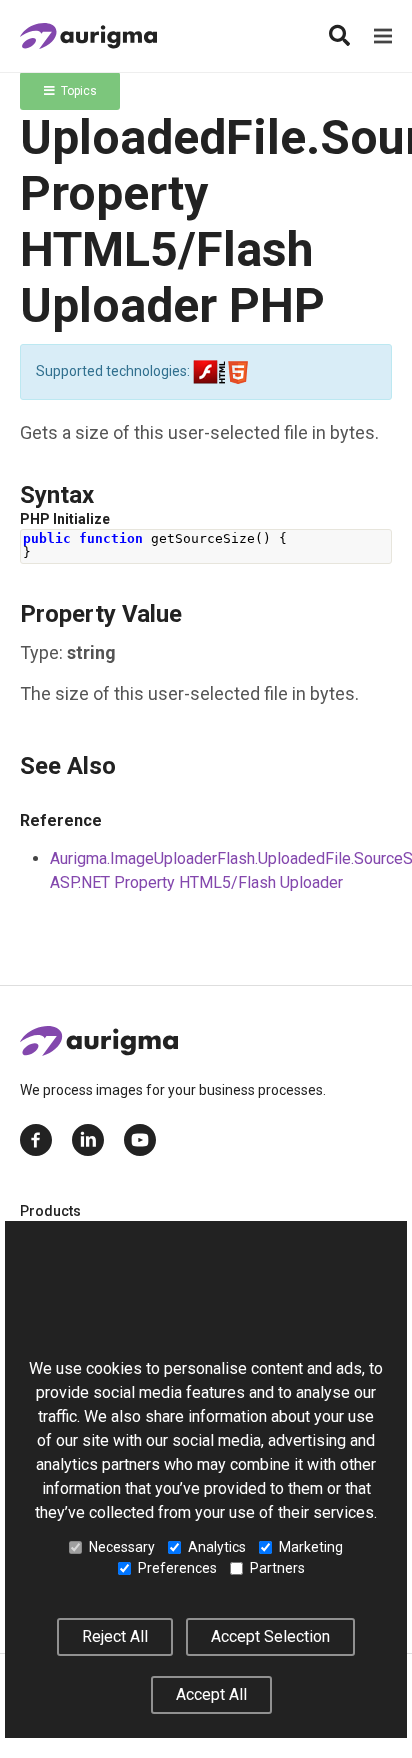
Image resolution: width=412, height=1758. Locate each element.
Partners (277, 1568)
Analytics (217, 1547)
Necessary (122, 1547)
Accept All (211, 1694)
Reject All (115, 1636)
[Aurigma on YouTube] (140, 1140)
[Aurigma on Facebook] (36, 1140)
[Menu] (383, 36)
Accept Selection (270, 1636)
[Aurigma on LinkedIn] (88, 1140)
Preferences (177, 1568)
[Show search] (339, 36)
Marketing (311, 1547)
